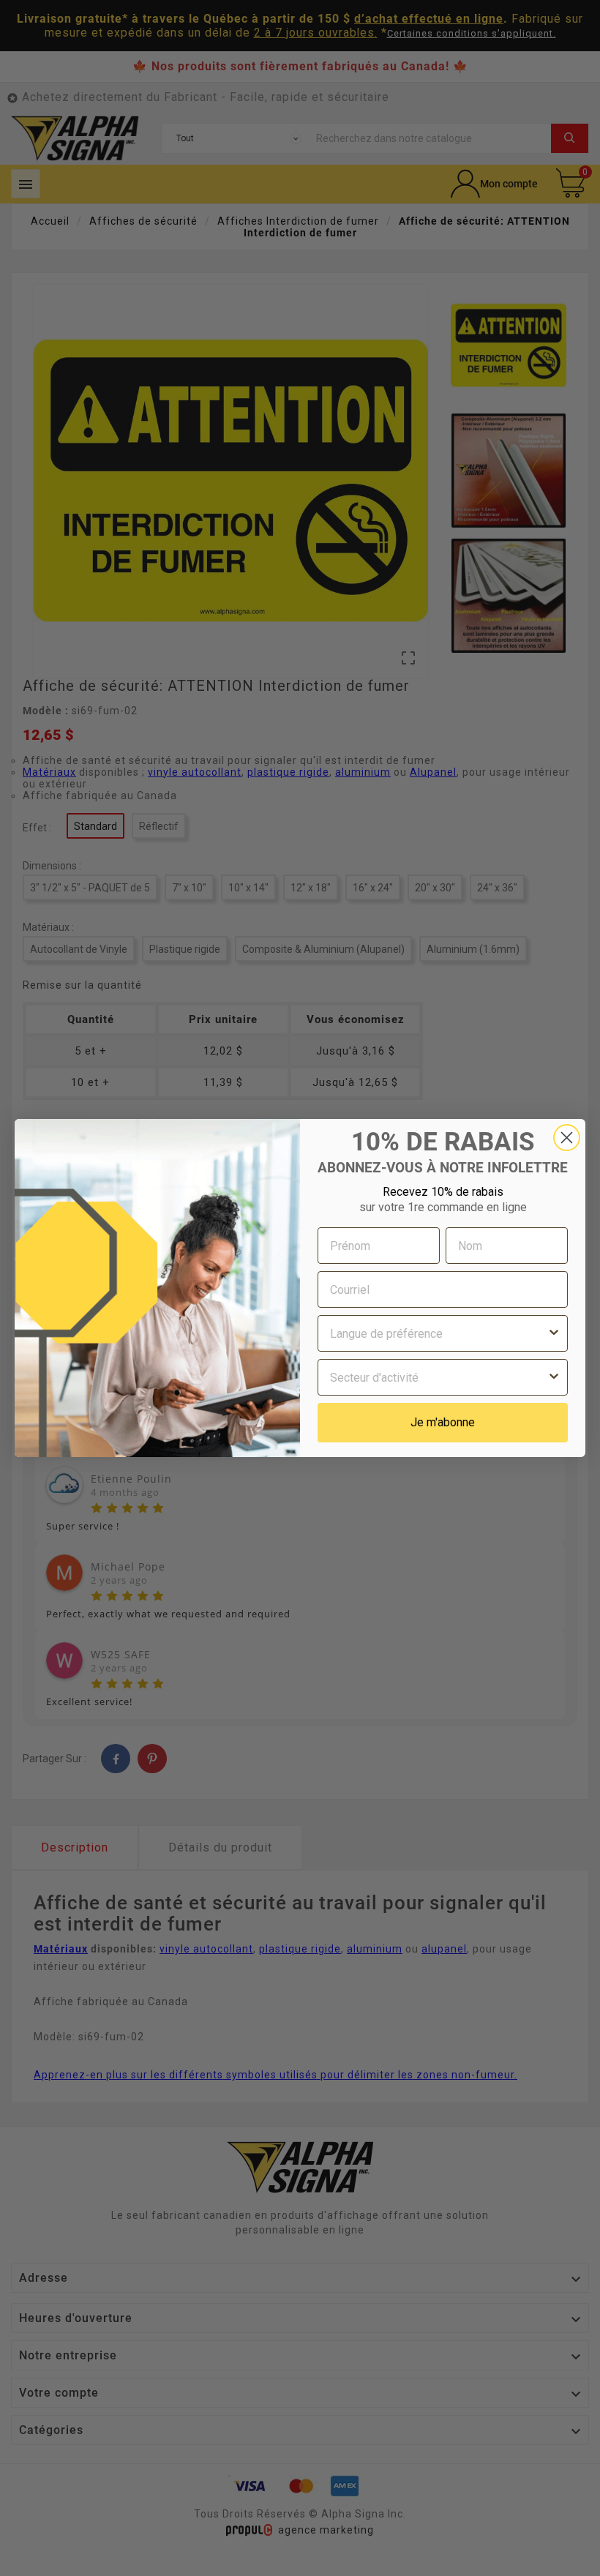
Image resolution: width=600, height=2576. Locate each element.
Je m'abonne (443, 1422)
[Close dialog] (567, 1138)
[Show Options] (554, 1333)
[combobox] (438, 1333)
